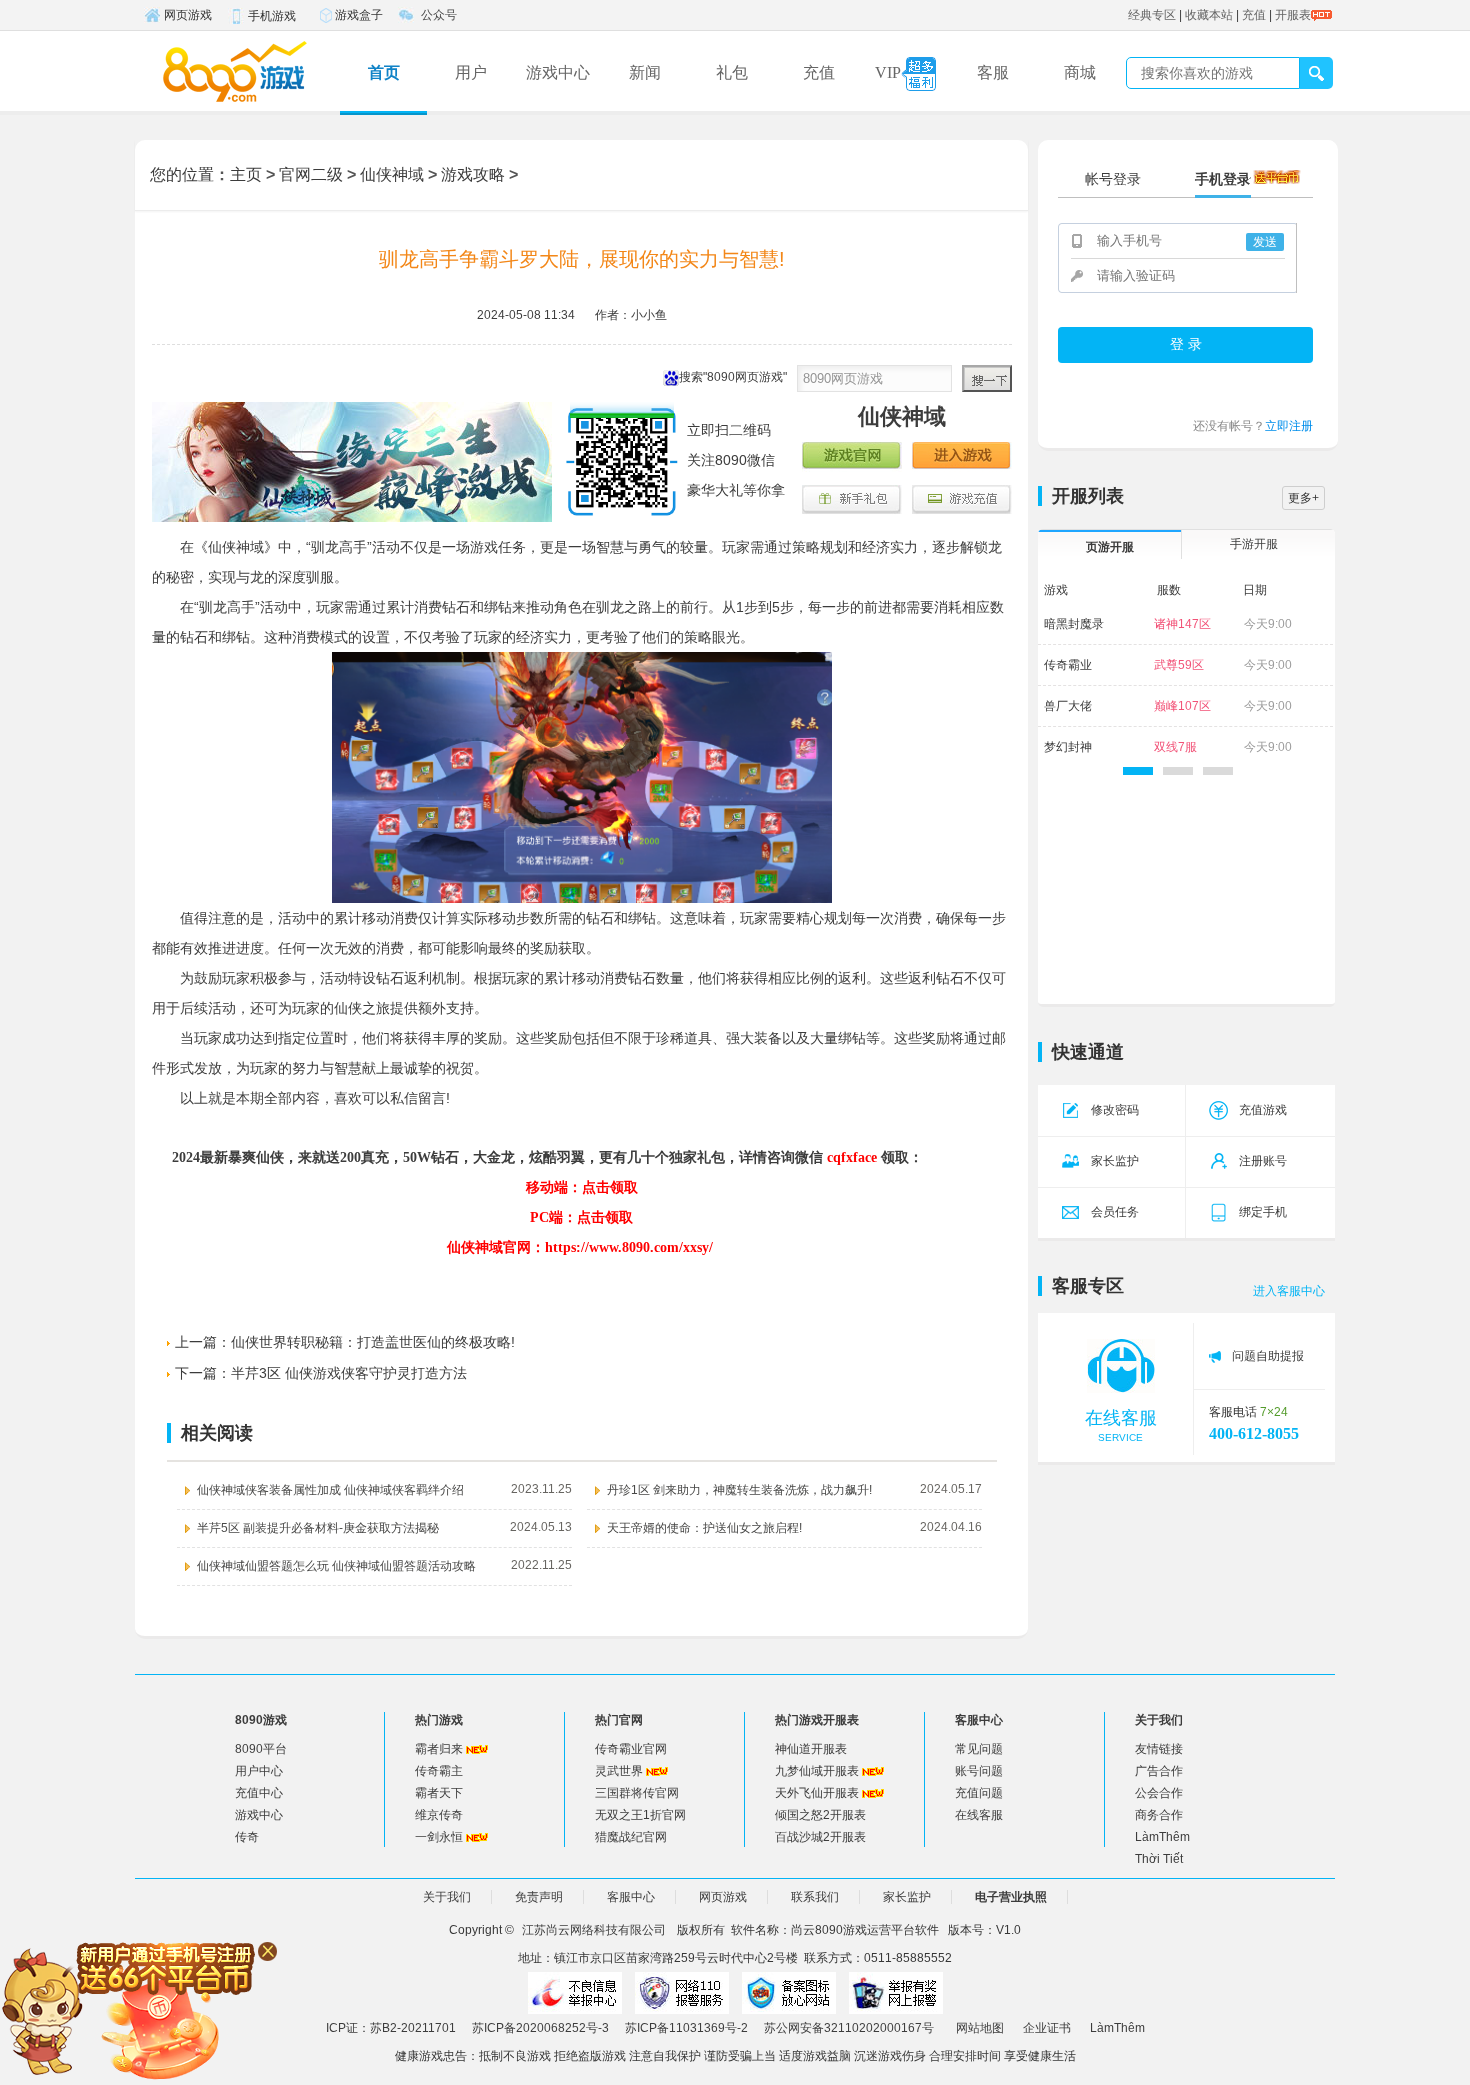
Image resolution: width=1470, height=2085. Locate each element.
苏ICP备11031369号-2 (686, 2028)
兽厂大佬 (1068, 706)
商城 (1080, 72)
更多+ (1303, 498)
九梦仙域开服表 (817, 1771)
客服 (993, 72)
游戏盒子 (359, 15)
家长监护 (1115, 1161)
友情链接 (1159, 1749)
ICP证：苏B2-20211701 (391, 2028)
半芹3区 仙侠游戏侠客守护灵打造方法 (349, 1373)
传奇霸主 (439, 1771)
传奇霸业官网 (631, 1749)
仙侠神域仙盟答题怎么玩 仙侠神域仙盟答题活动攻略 (336, 1566)
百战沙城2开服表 (820, 1837)
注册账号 (1263, 1161)
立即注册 (1289, 426)
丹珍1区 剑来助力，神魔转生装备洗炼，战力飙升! (739, 1490)
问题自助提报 (1268, 1356)
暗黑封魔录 (1074, 624)
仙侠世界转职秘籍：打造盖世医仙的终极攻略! (373, 1342)
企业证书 (1047, 2028)
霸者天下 (439, 1793)
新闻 (645, 72)
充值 (1254, 15)
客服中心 (631, 1897)
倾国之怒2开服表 (820, 1815)
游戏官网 (852, 457)
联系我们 (815, 1897)
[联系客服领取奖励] (140, 2009)
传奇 (247, 1837)
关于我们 (447, 1897)
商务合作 (1159, 1815)
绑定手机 (1263, 1212)
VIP (888, 72)
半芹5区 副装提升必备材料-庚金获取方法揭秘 (318, 1528)
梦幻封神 (1068, 747)
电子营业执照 (1011, 1897)
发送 (1265, 242)
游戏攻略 (473, 174)
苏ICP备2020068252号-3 (540, 2028)
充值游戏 (1263, 1110)
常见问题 (979, 1749)
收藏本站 (1209, 15)
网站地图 (980, 2028)
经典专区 (1152, 15)
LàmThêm (1162, 1837)
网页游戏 (188, 15)
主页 (246, 174)
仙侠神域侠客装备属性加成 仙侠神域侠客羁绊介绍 (330, 1490)
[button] (1138, 771)
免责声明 (539, 1897)
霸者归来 (439, 1749)
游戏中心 (558, 72)
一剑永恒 (439, 1837)
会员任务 (1115, 1212)
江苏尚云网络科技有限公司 (594, 1930)
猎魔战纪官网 (631, 1837)
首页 (384, 72)
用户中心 (259, 1771)
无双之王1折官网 (640, 1815)
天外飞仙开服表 (817, 1793)
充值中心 (259, 1793)
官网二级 (311, 174)
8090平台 (261, 1749)
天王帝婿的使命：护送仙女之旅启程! (704, 1528)
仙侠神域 (392, 174)
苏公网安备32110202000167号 (849, 2028)
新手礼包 (852, 500)
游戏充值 (962, 500)
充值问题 (979, 1793)
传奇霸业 (1068, 665)
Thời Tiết (1159, 1859)
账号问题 (979, 1771)
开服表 (1293, 15)
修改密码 (1115, 1110)
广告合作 (1159, 1771)
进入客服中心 (1289, 1291)
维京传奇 (439, 1815)
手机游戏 (272, 16)
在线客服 (979, 1815)
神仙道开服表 (811, 1749)
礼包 (732, 72)
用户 (471, 72)
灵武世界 (619, 1771)
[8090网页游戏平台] (235, 71)
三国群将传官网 (637, 1793)
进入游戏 (962, 457)
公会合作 (1159, 1793)
